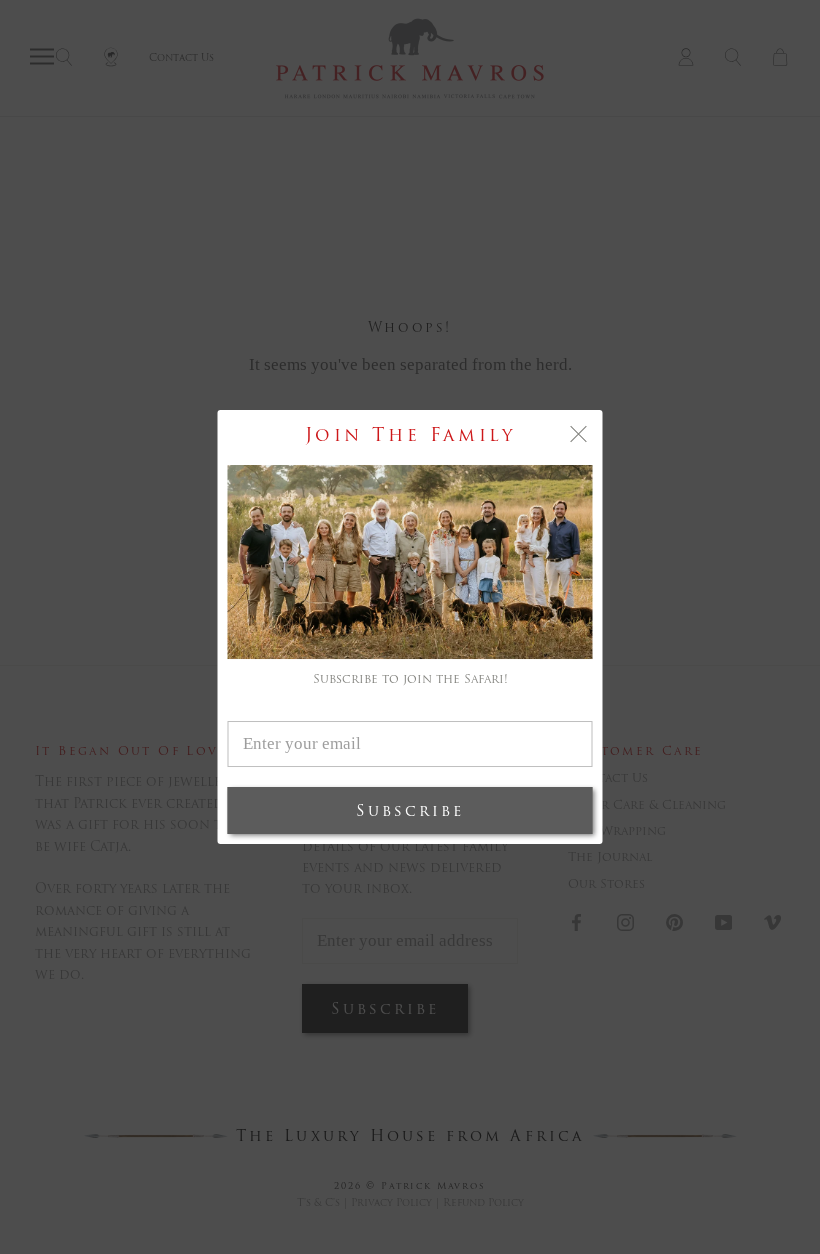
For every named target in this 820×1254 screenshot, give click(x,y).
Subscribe (410, 810)
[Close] (579, 434)
